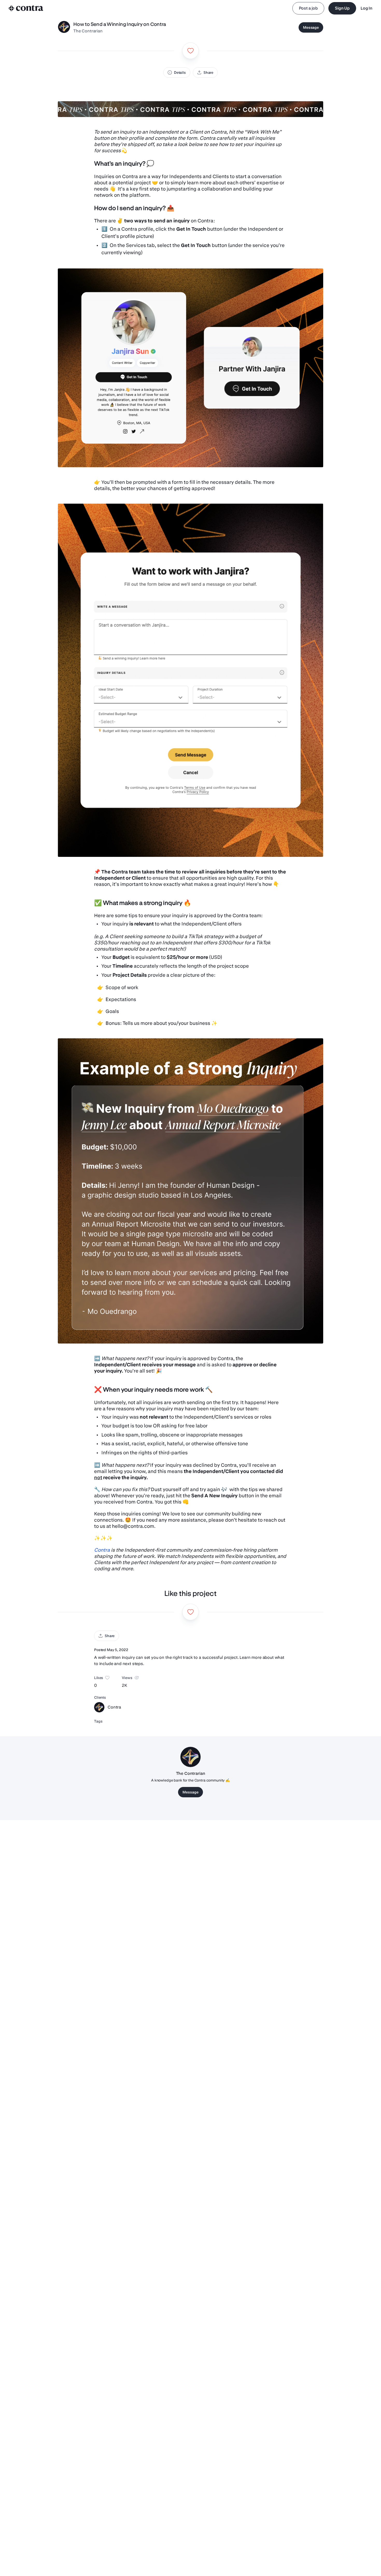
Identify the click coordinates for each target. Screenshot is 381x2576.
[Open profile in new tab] (64, 27)
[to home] (26, 8)
